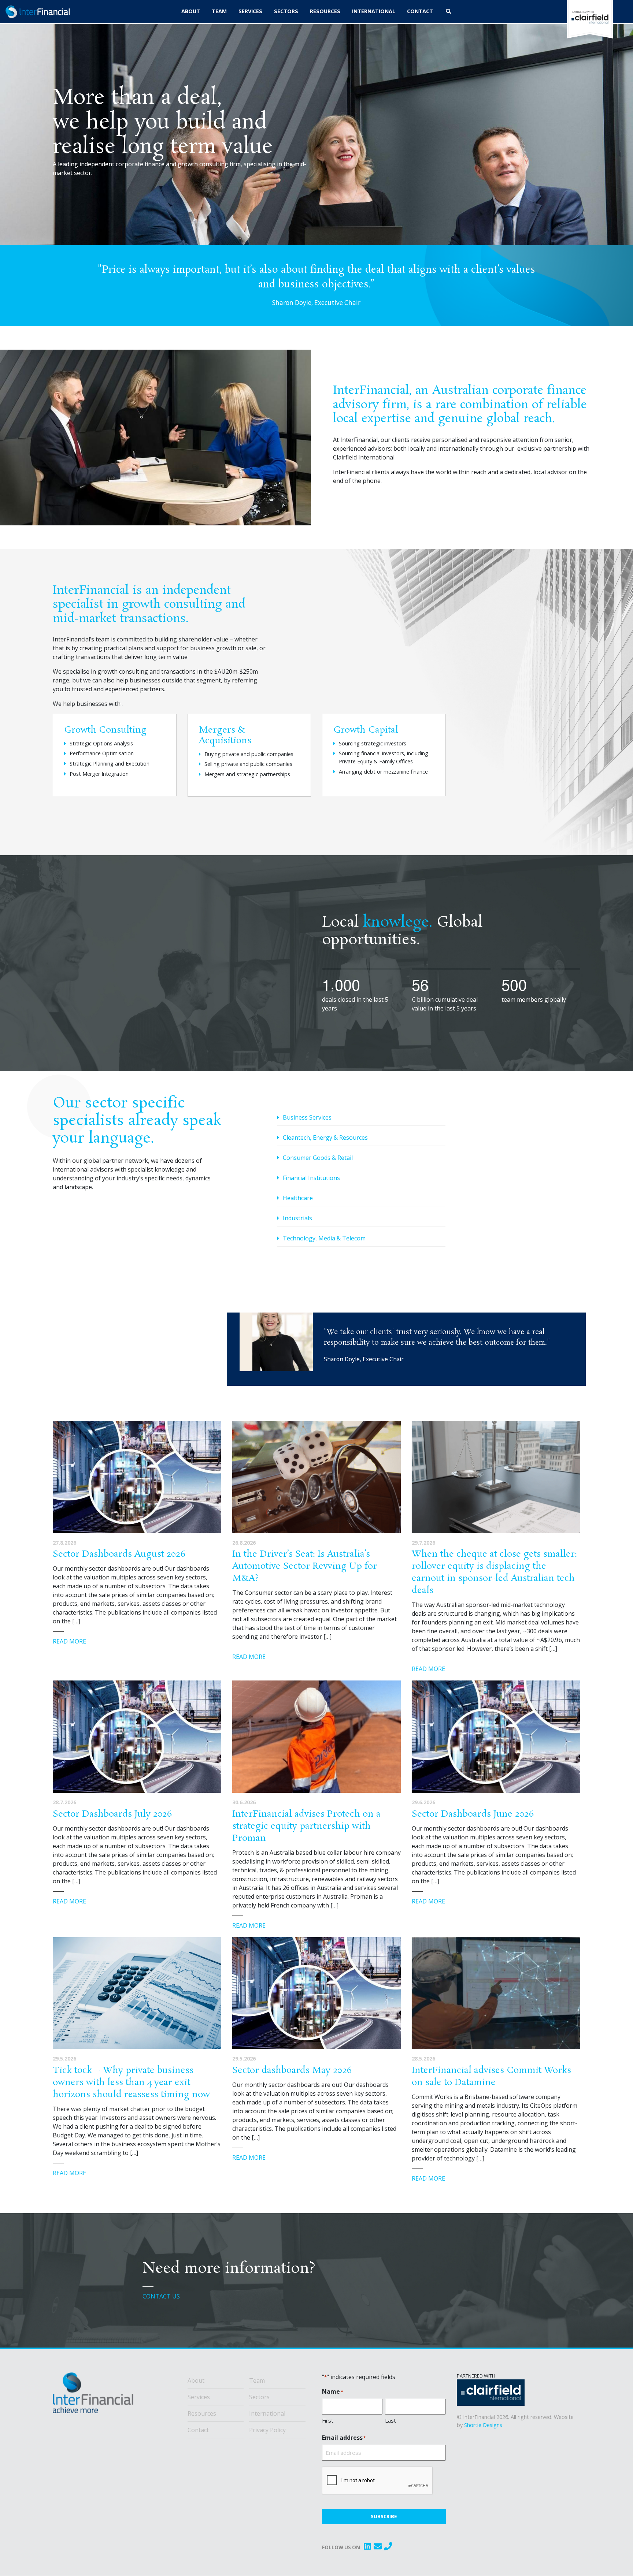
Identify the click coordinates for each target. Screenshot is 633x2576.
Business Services (307, 1117)
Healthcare (298, 1198)
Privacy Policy (267, 2430)
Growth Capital (366, 730)
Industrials (297, 1218)
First (328, 2420)
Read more (69, 1641)
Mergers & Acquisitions (225, 736)
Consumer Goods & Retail (318, 1158)
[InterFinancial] (93, 2396)
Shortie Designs (483, 2425)
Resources (202, 2413)
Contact (198, 2430)
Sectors (259, 2397)
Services (199, 2397)
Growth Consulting (105, 730)
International (267, 2413)
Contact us (161, 2296)
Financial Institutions (311, 1178)
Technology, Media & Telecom (324, 1238)
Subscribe (384, 2516)
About (196, 2380)
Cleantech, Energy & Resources (325, 1138)
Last (390, 2420)
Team (257, 2380)
